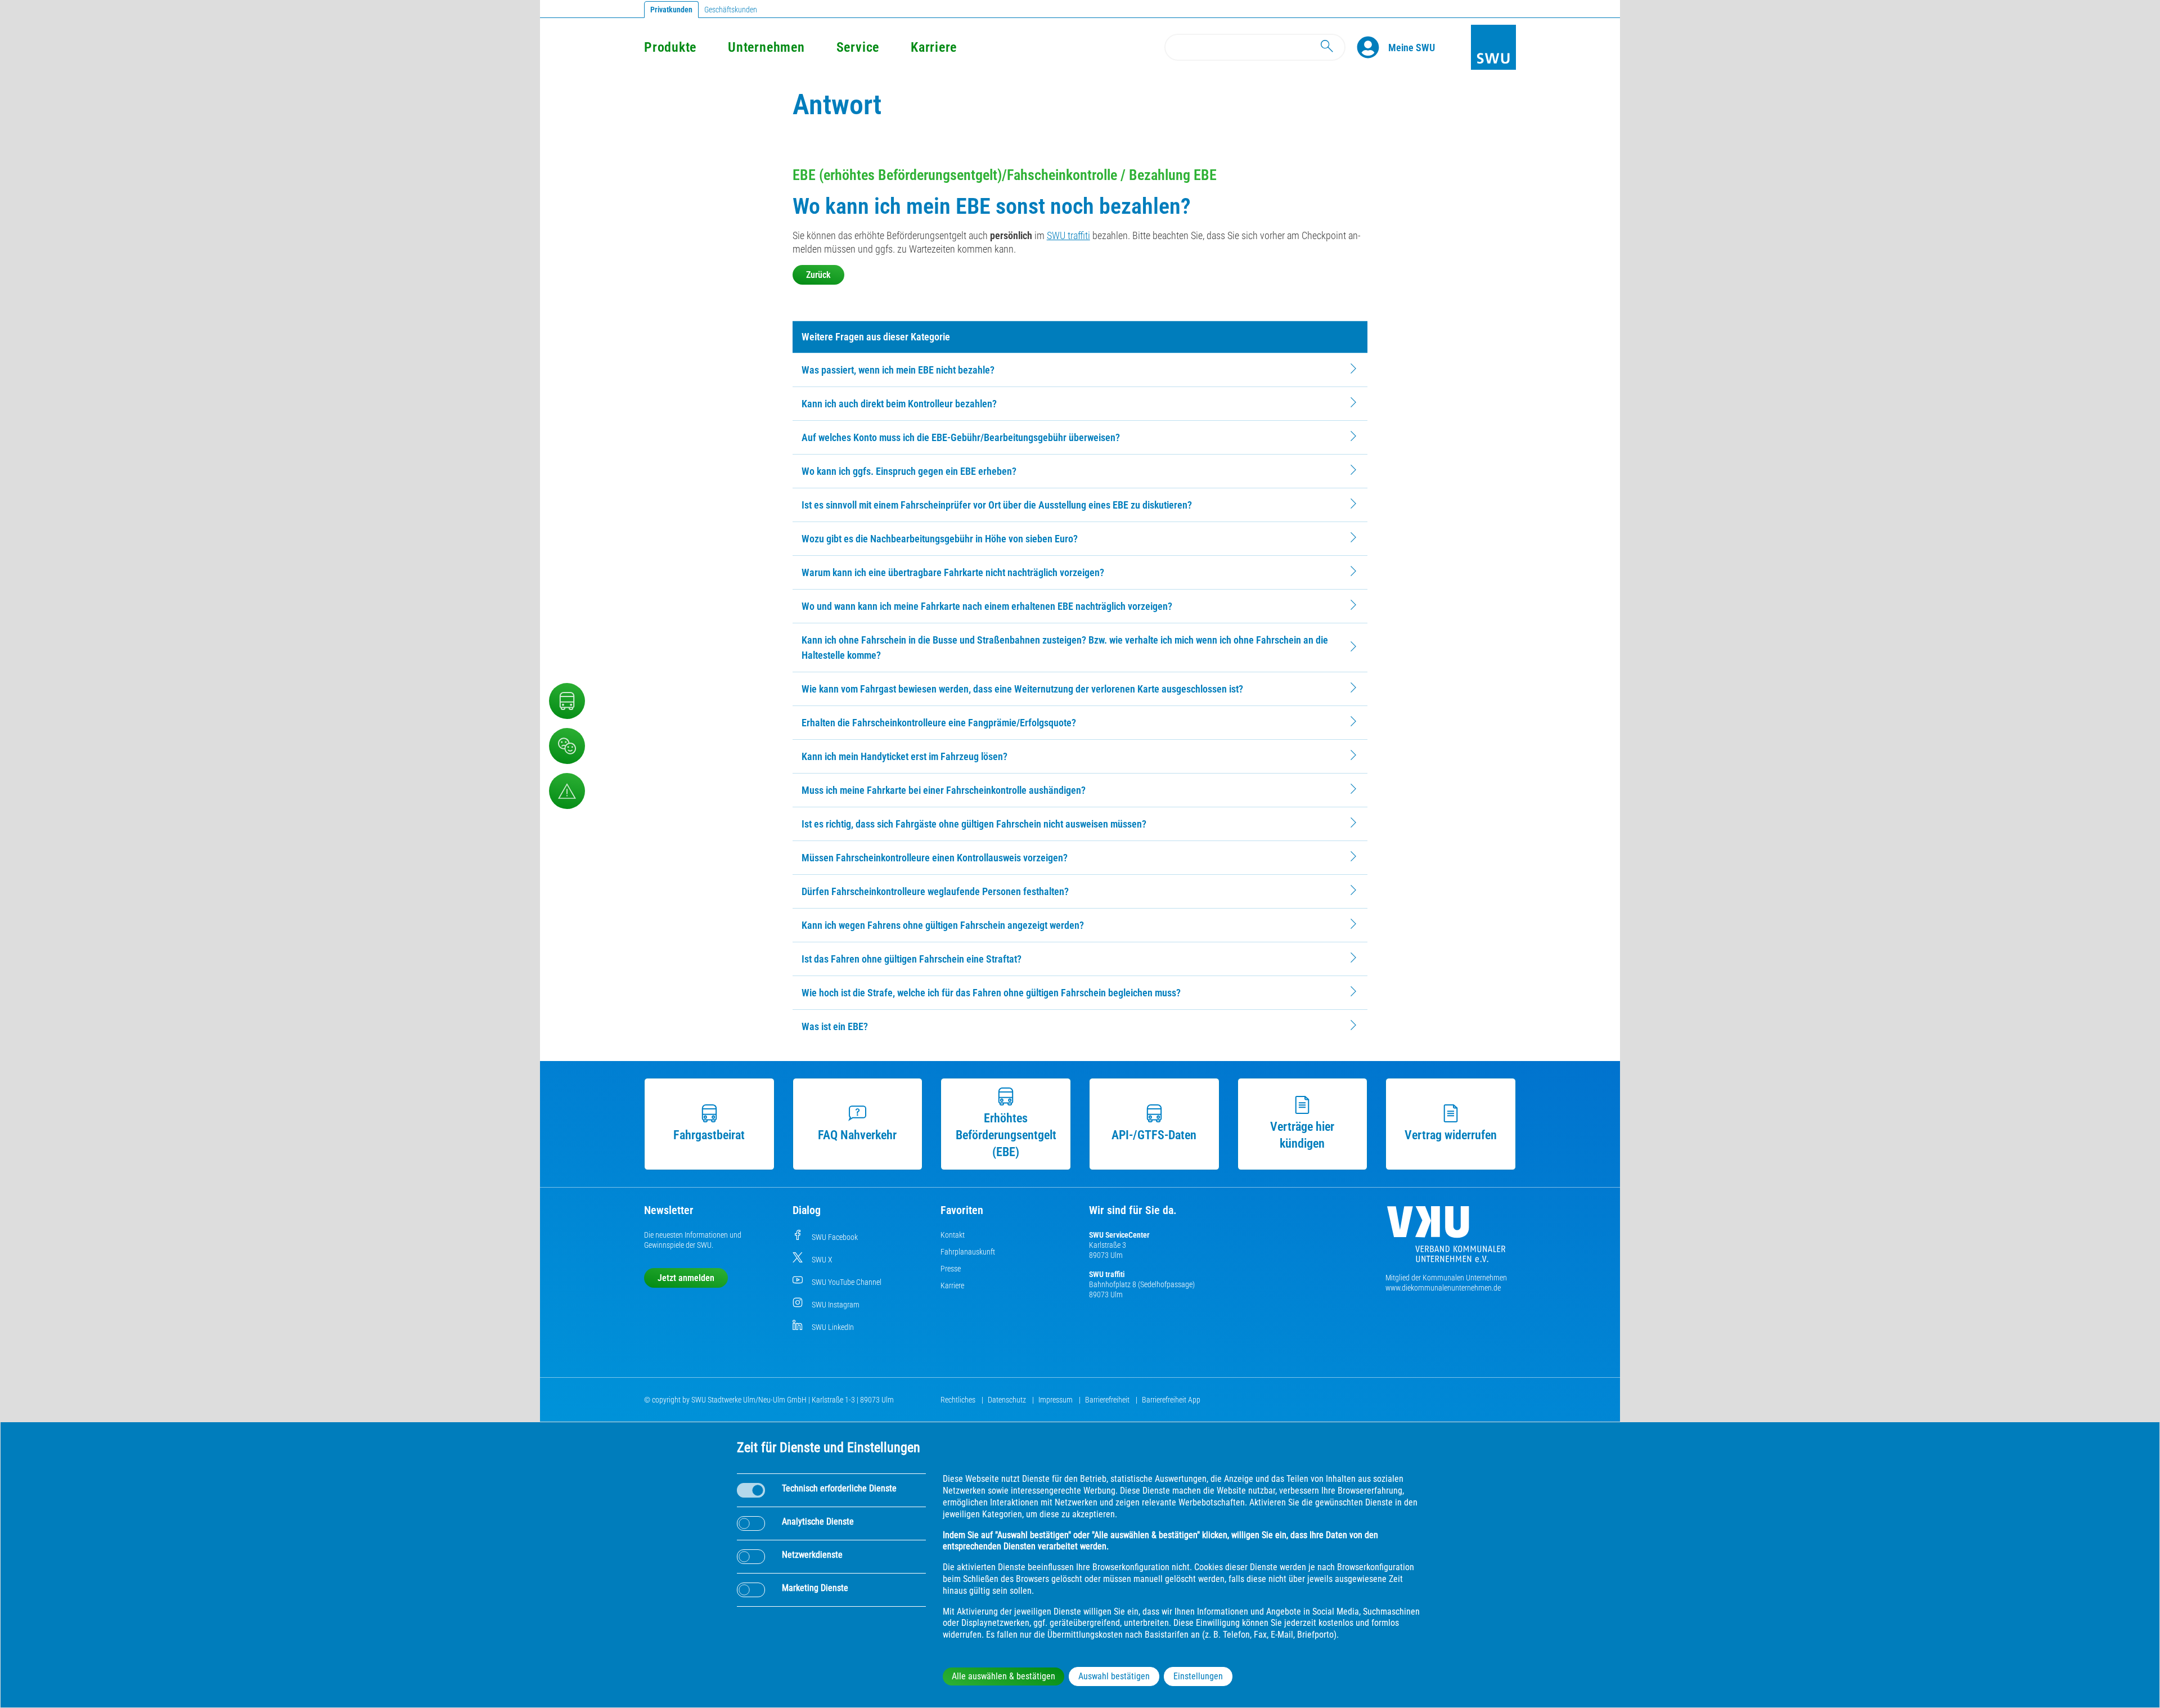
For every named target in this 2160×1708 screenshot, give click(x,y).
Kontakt (953, 1235)
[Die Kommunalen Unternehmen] (1446, 1239)
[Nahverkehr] (567, 701)
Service (858, 47)
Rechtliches (959, 1400)
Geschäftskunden (731, 10)
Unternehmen (766, 47)
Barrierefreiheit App (1171, 1400)
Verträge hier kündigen (1302, 1135)
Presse (951, 1269)
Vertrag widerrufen (1451, 1135)
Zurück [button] (818, 275)
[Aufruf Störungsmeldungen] (567, 791)
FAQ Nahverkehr (857, 1135)
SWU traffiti (1068, 235)
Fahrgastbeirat (709, 1135)
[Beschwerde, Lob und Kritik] (567, 746)
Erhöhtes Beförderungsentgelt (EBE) (1006, 1135)
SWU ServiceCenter (1119, 1235)
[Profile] (1372, 47)
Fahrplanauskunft (968, 1252)
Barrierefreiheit (1108, 1400)
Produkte (670, 47)
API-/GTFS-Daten (1154, 1135)
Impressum (1056, 1400)
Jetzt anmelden (686, 1278)
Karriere (934, 47)
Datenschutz (1008, 1400)
